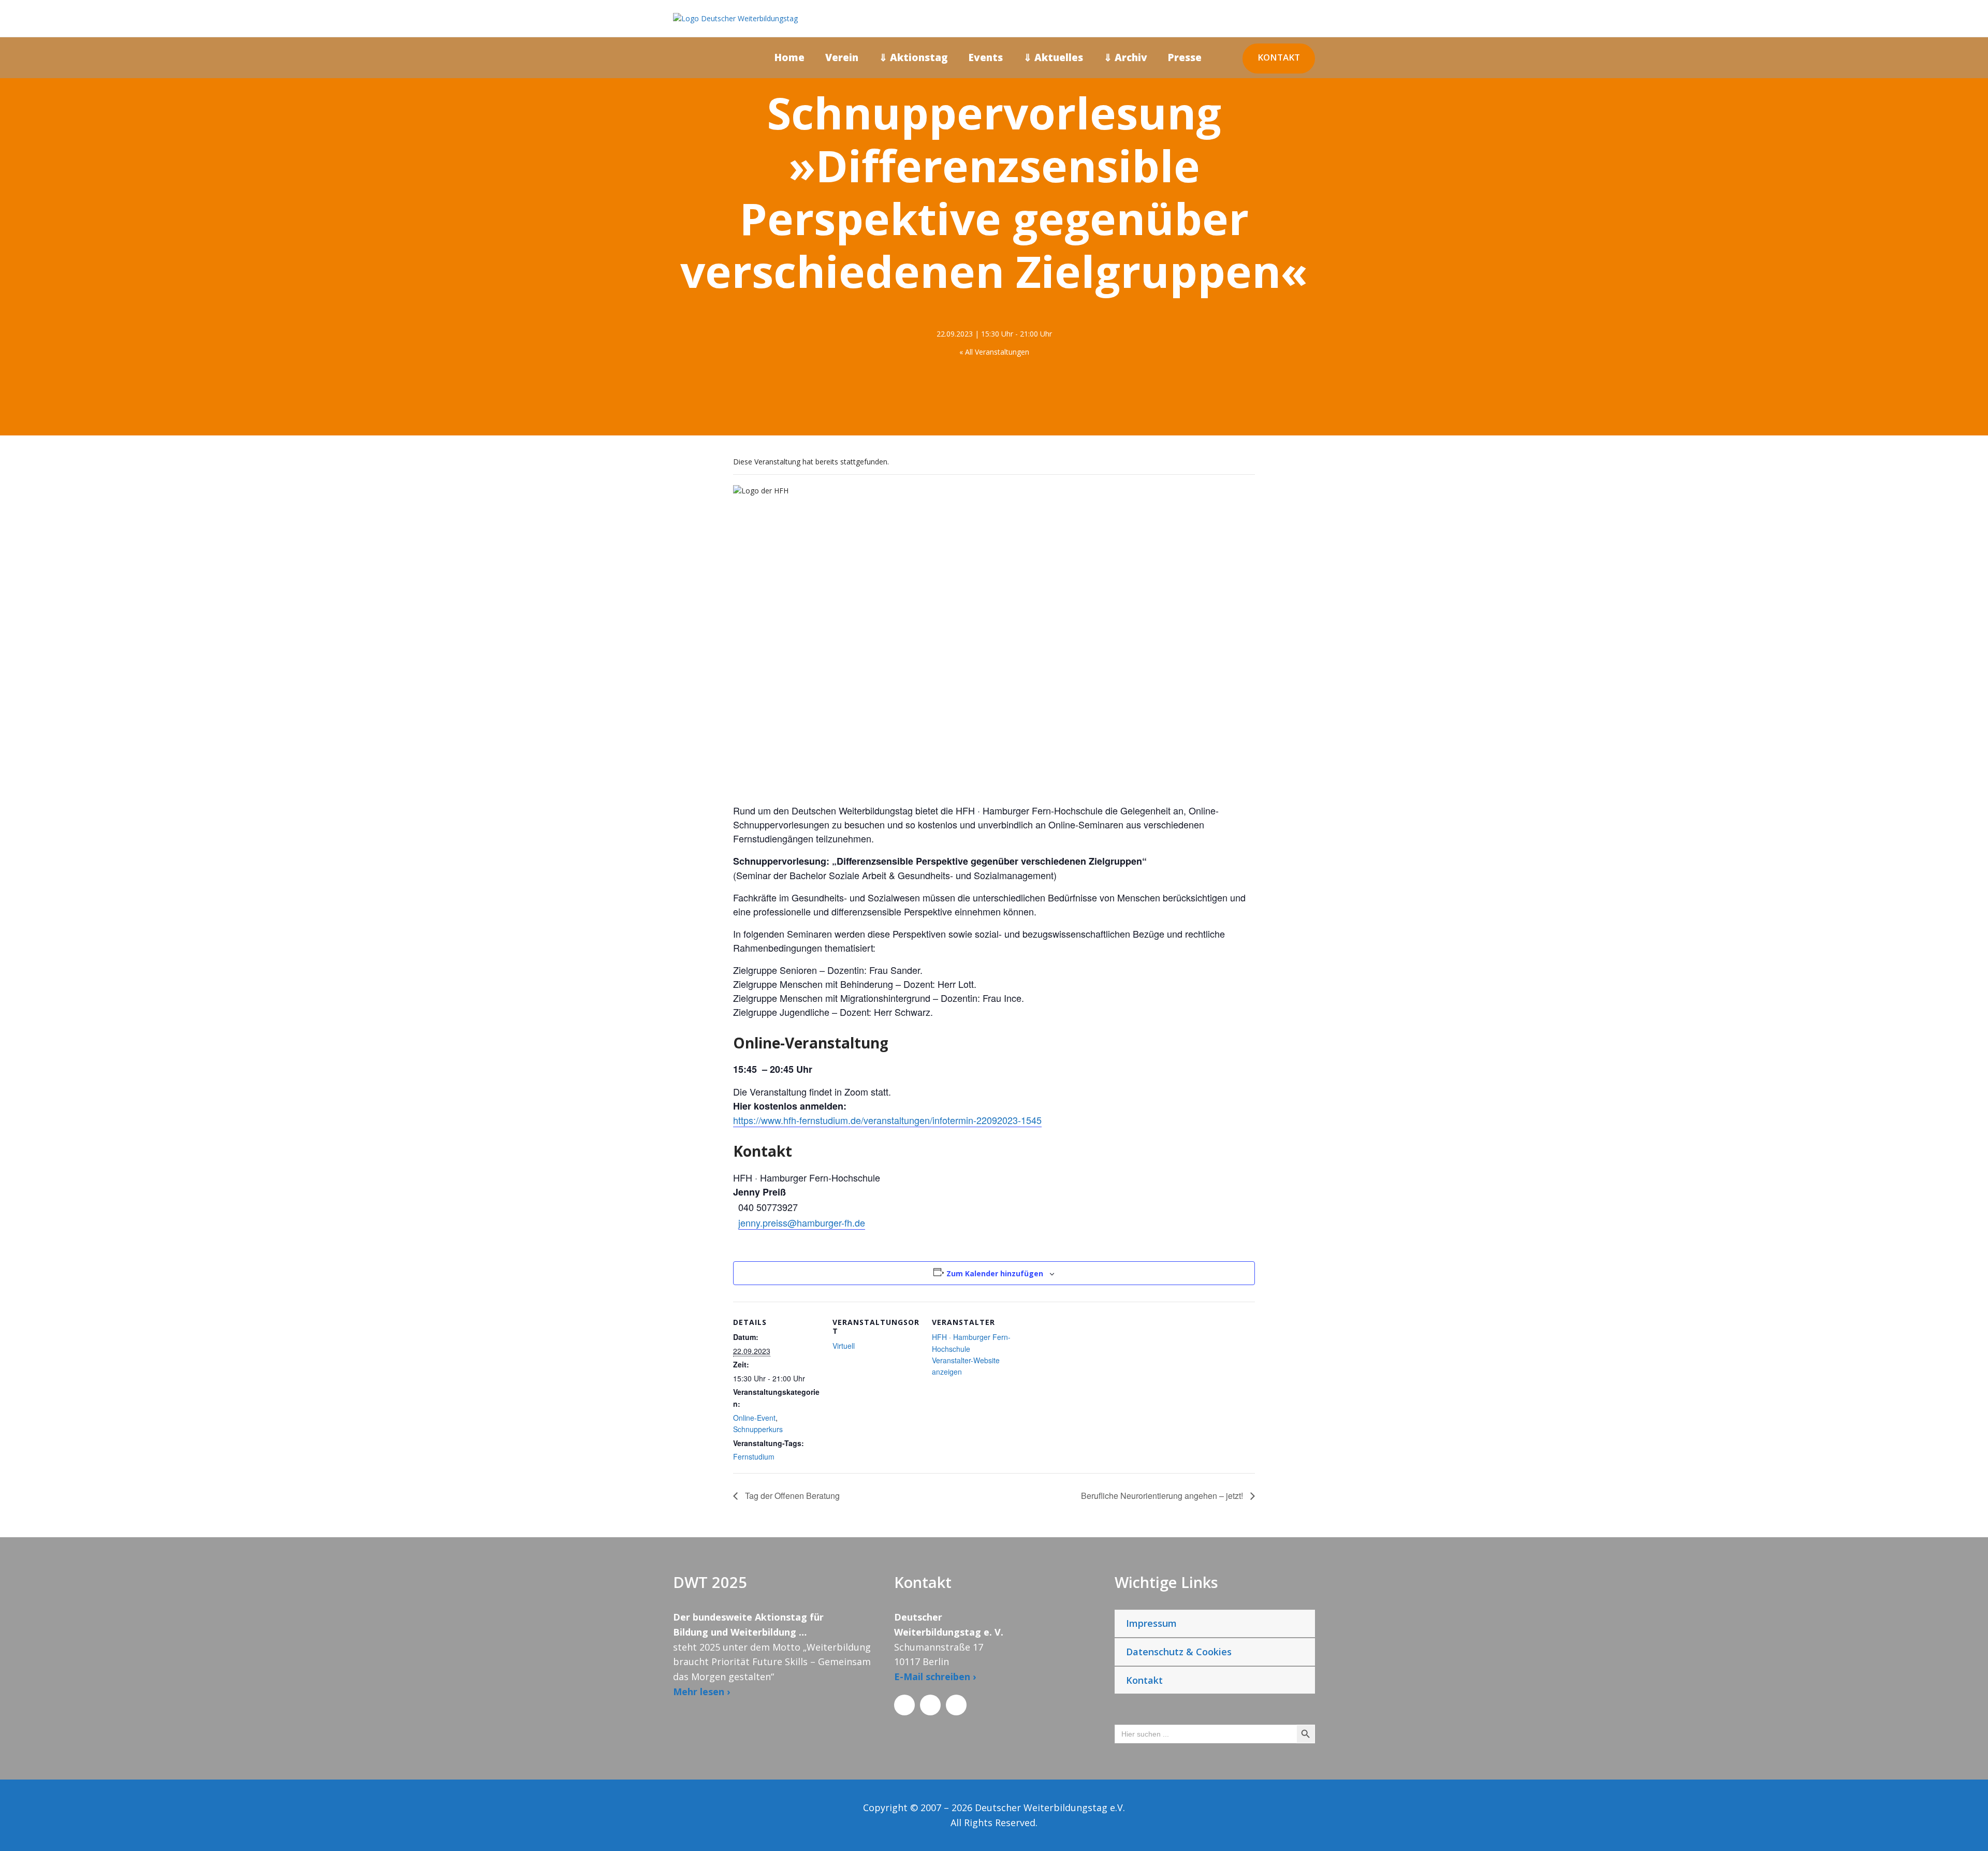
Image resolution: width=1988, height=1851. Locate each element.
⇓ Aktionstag (913, 57)
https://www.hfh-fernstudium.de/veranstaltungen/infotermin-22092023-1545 (887, 1120)
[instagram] (1964, 865)
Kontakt (1279, 57)
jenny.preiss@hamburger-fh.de (802, 1222)
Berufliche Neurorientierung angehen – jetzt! (1163, 1496)
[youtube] (1964, 884)
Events (986, 57)
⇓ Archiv (1125, 57)
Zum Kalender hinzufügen (995, 1273)
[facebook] (1964, 920)
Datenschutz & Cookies (1179, 1652)
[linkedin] (1964, 902)
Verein (842, 57)
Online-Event (754, 1418)
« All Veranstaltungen (994, 352)
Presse (1185, 57)
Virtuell (844, 1346)
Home (790, 57)
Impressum (1151, 1623)
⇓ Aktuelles (1053, 57)
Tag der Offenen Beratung (791, 1496)
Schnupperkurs (758, 1429)
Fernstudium (754, 1456)
